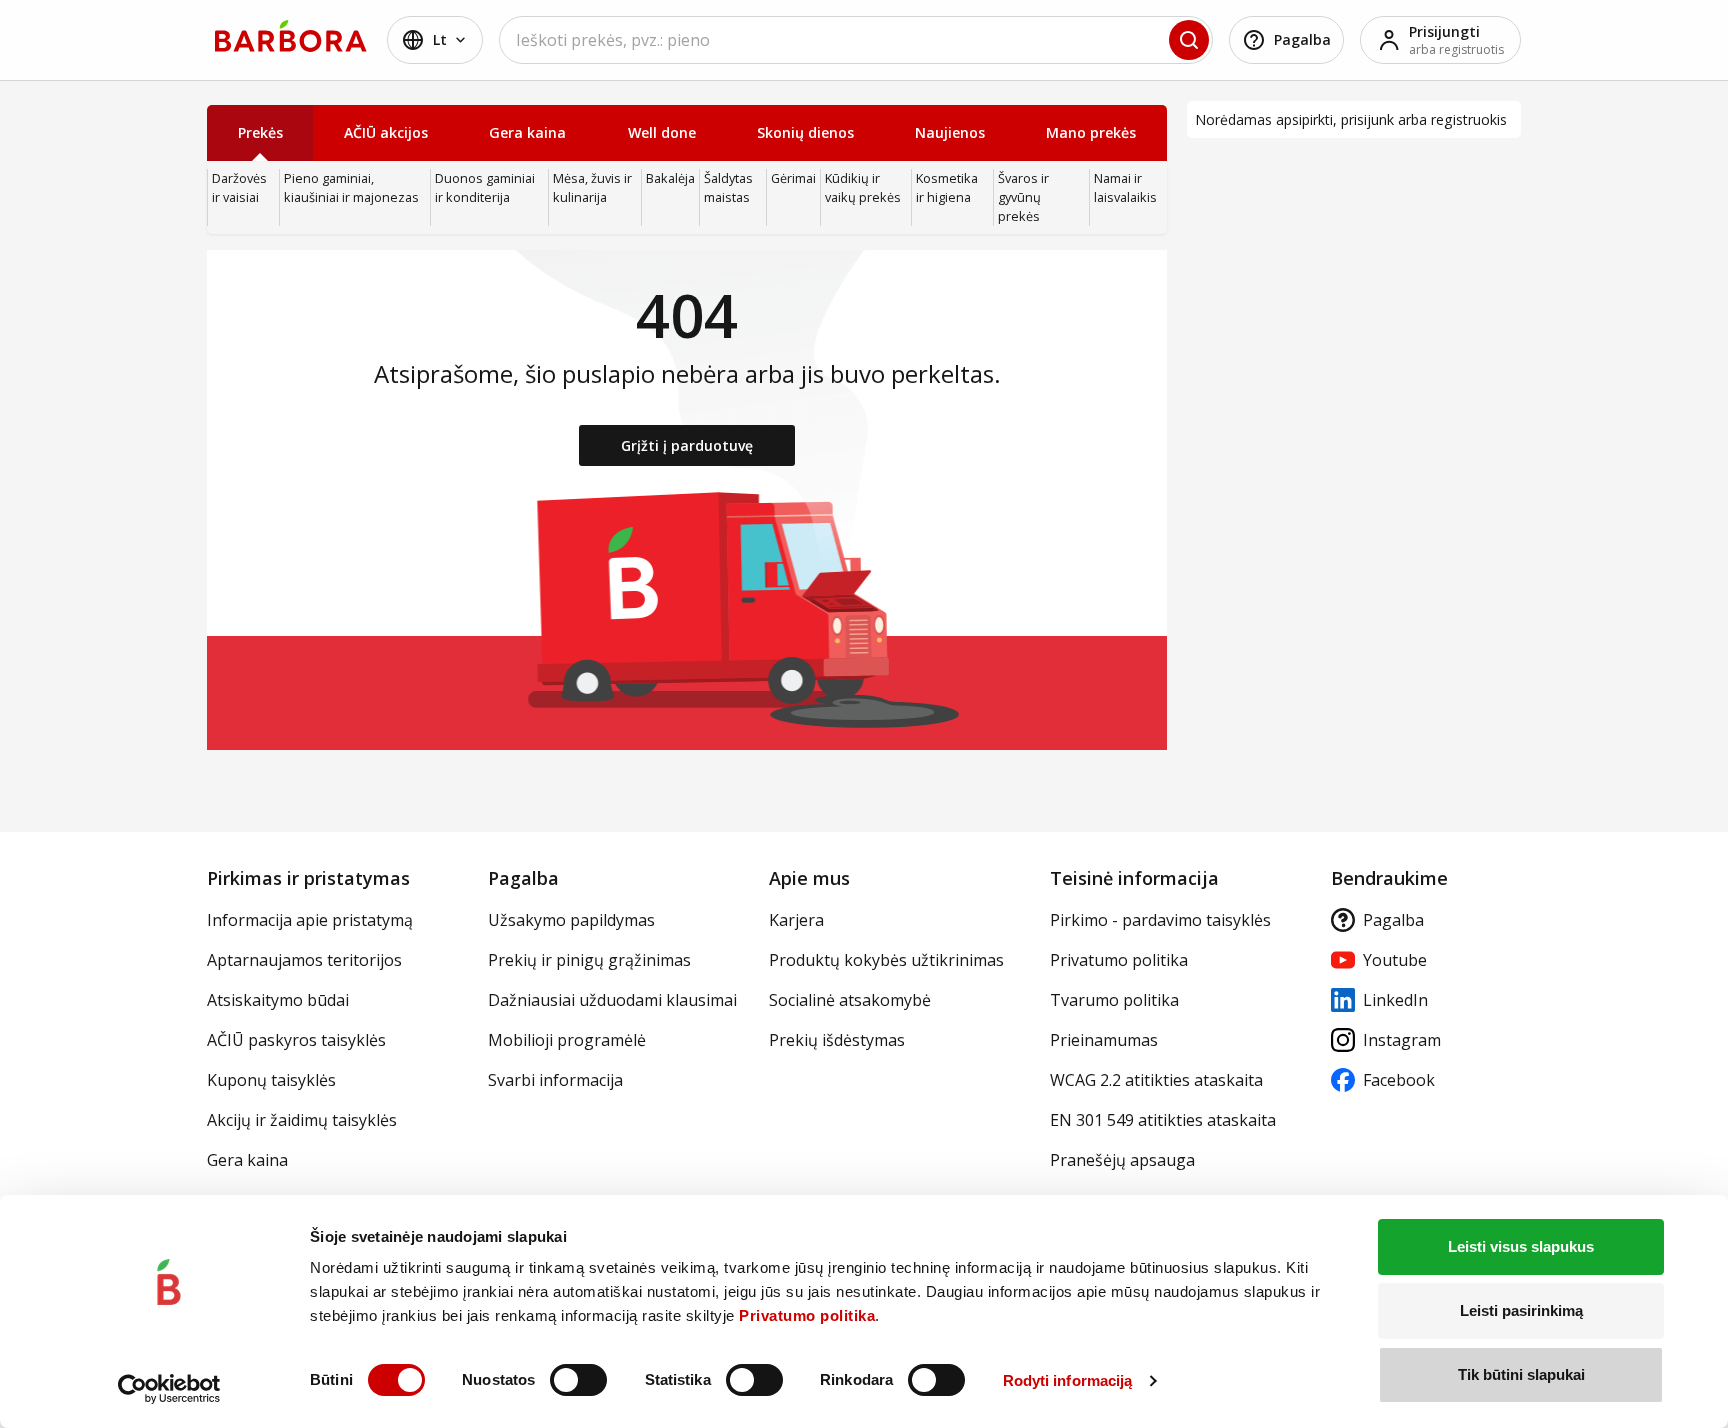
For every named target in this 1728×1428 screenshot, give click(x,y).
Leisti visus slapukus (1521, 1246)
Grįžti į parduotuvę (687, 445)
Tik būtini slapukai (1521, 1374)
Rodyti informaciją (1068, 1380)
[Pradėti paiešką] (1189, 40)
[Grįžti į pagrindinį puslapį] (291, 36)
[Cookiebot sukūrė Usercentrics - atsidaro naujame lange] (169, 1389)
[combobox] (856, 40)
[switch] (578, 1380)
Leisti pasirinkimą (1521, 1310)
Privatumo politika (807, 1315)
